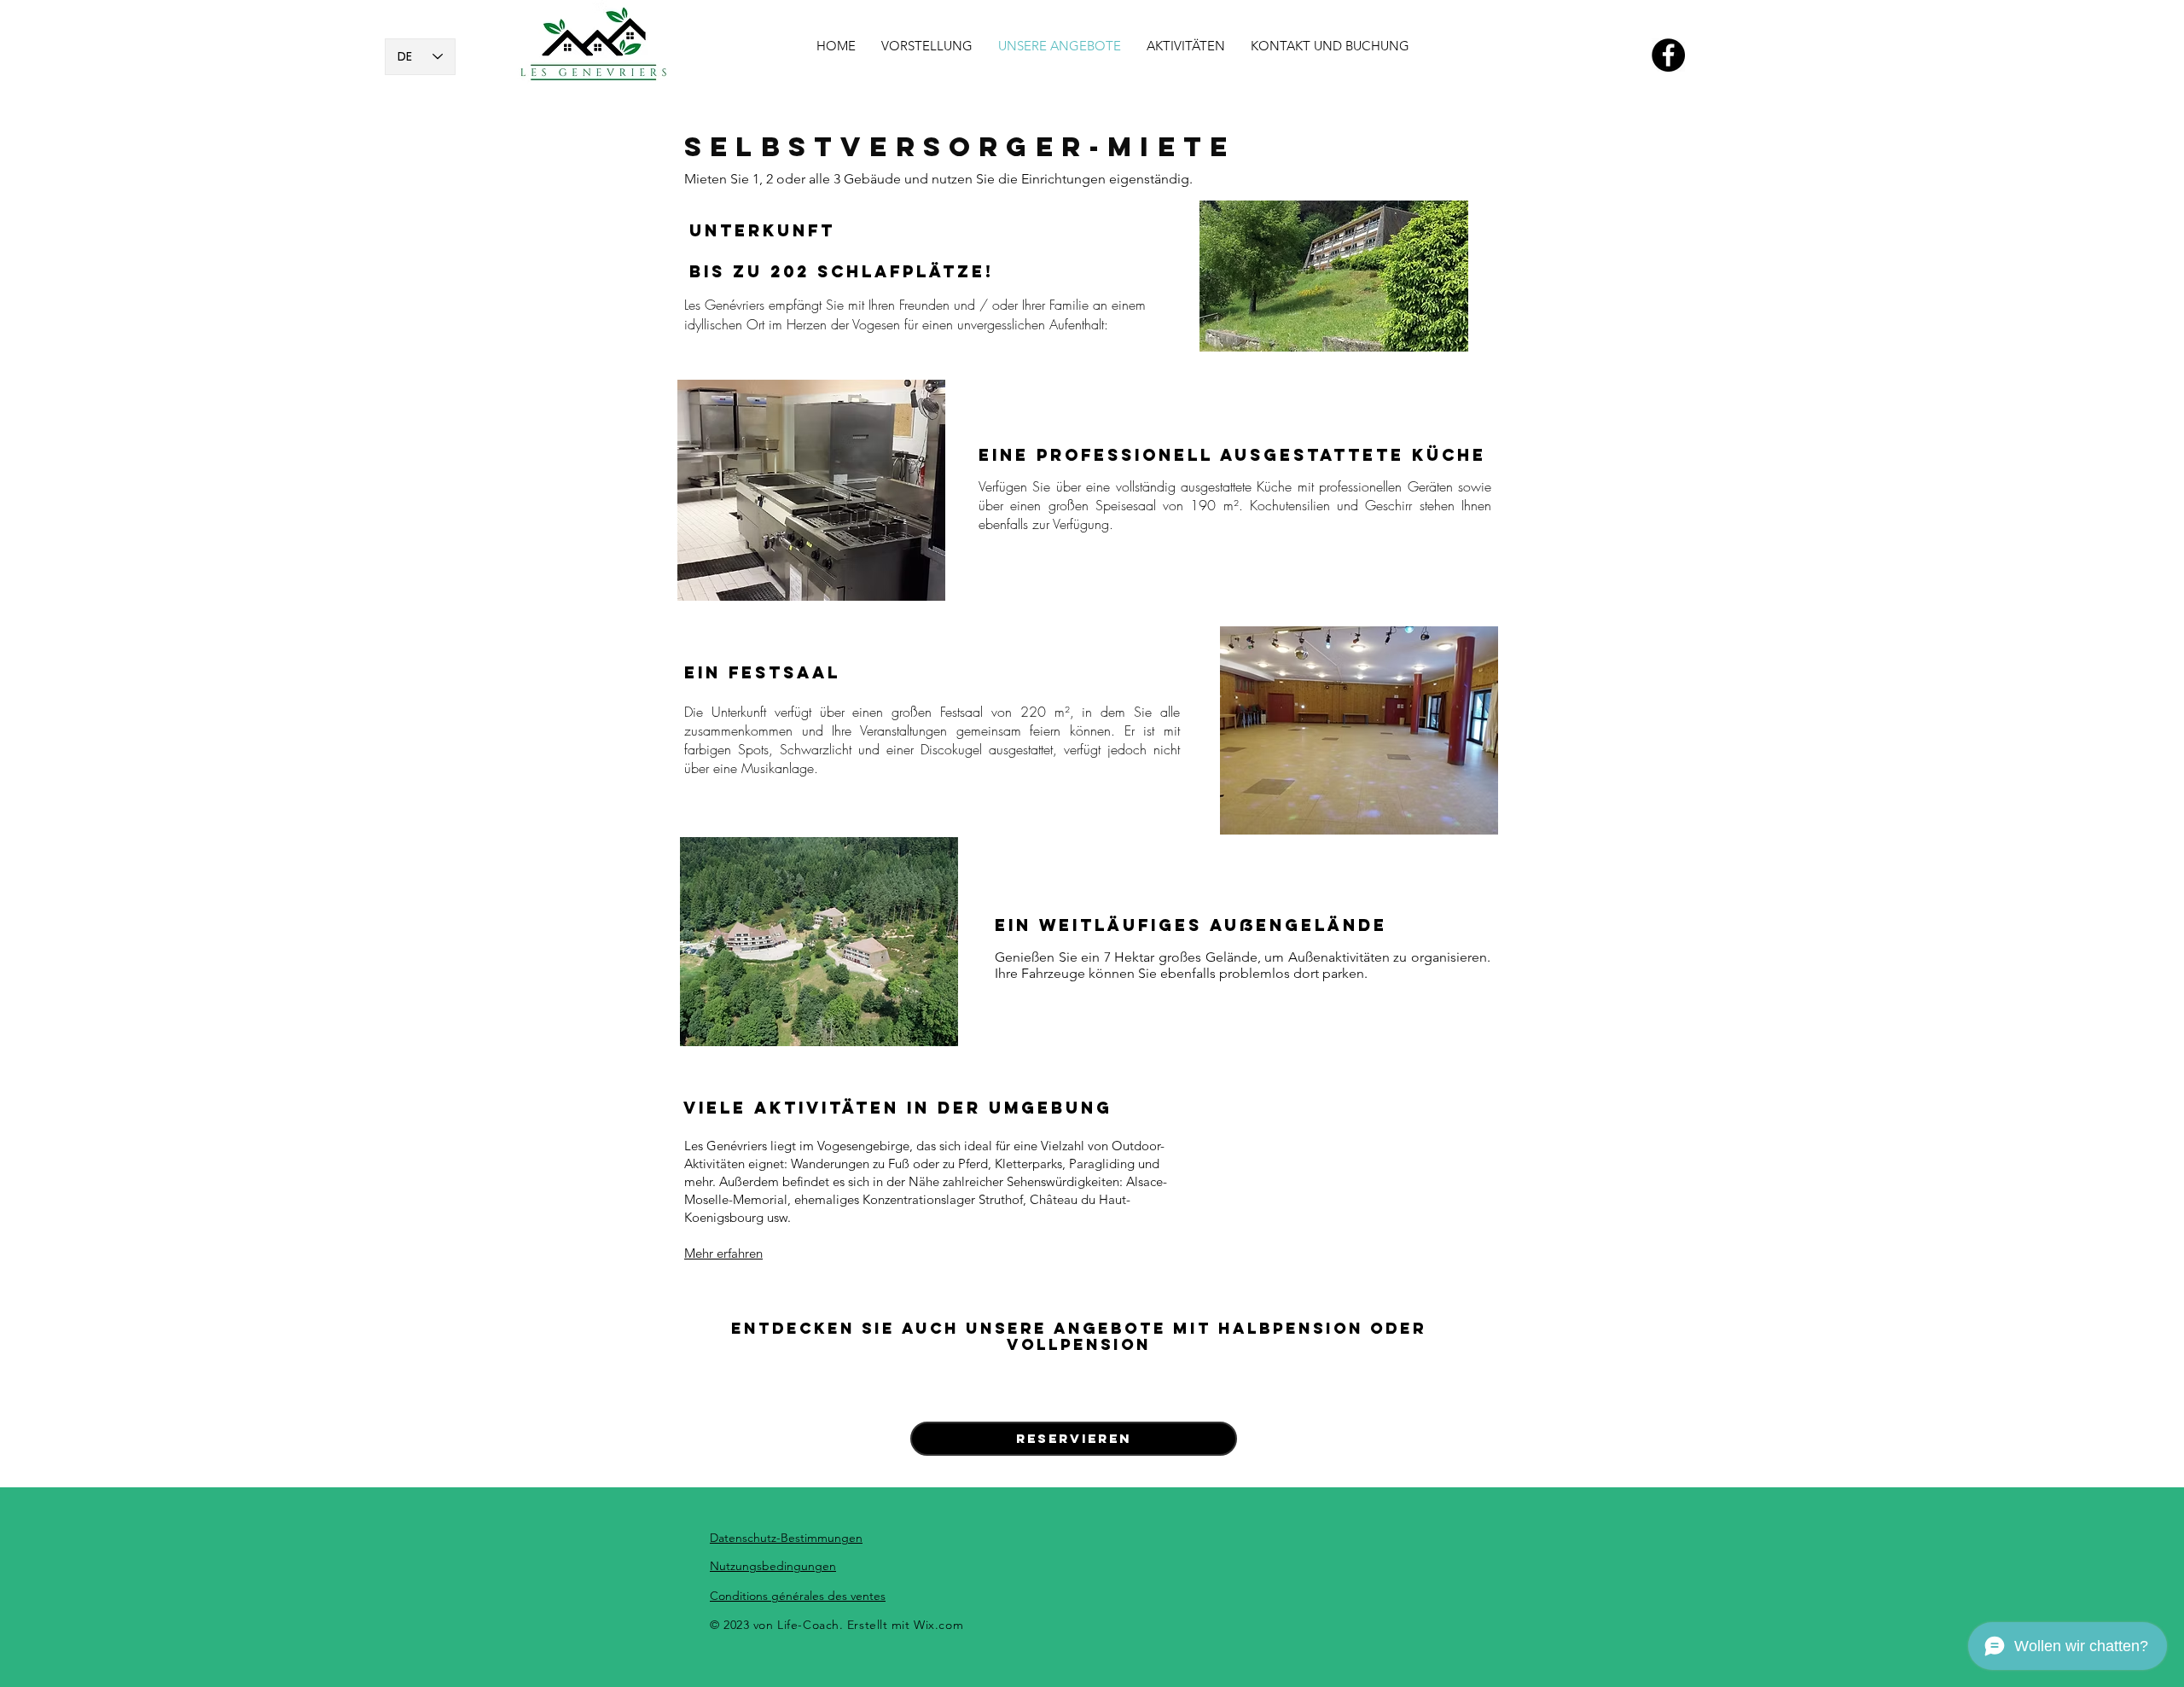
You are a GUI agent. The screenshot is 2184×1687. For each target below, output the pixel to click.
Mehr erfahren (723, 1253)
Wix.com (938, 1625)
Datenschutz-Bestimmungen (786, 1538)
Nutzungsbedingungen (773, 1566)
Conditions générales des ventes (798, 1596)
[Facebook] (1668, 55)
